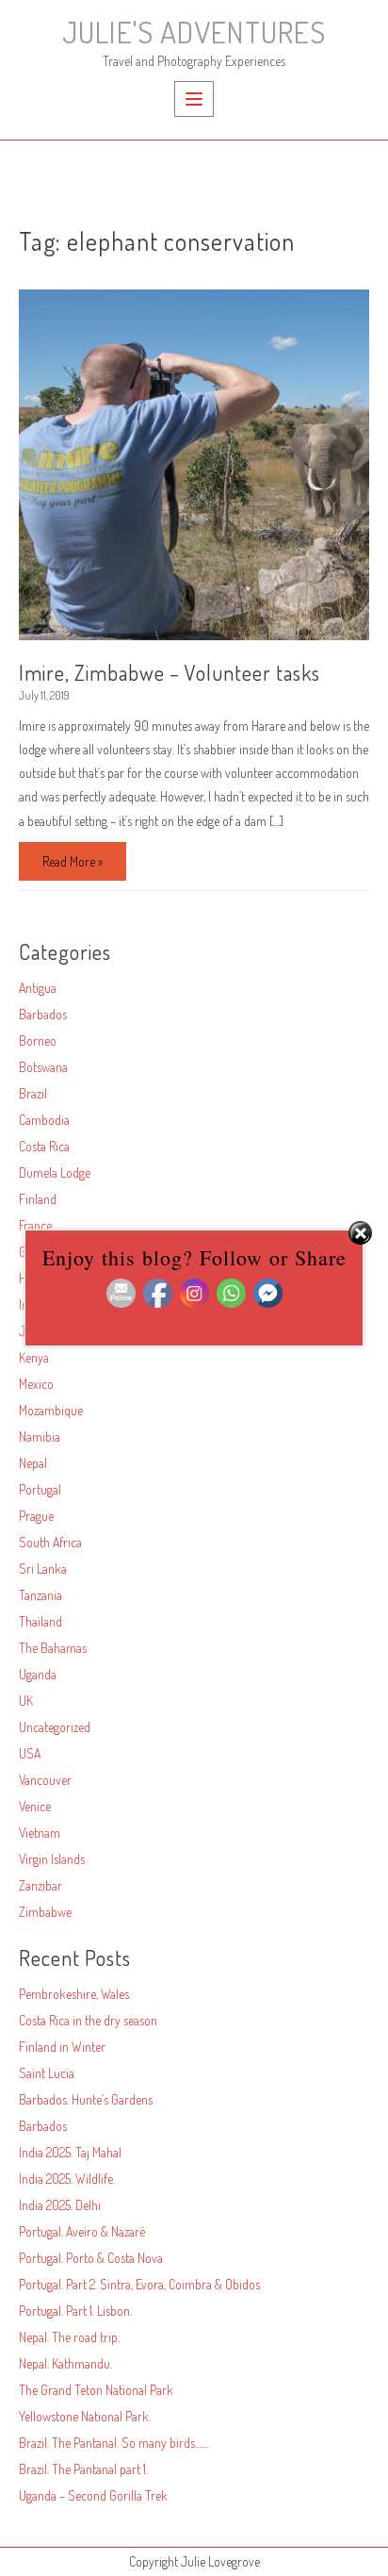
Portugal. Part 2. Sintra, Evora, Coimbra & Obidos (139, 2284)
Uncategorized (55, 1727)
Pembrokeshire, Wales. (75, 1994)
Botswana (43, 1067)
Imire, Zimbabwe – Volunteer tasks (170, 672)
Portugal (40, 1489)
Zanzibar (40, 1885)
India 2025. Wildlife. (67, 2179)
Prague (36, 1516)
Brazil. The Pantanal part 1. (83, 2469)
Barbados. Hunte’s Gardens (86, 2099)
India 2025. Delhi (60, 2205)
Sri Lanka (43, 1569)
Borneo (38, 1040)
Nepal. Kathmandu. (65, 2363)
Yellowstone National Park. (85, 2416)
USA (30, 1753)
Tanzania (40, 1595)
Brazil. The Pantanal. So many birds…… (113, 2443)
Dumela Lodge (55, 1172)
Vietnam (40, 1833)
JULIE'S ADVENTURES (194, 32)
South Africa (50, 1542)
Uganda (38, 1674)
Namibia (40, 1437)
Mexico (36, 1384)
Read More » (72, 867)
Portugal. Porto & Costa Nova (91, 2258)
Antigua (38, 988)
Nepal (33, 1463)
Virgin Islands (52, 1859)
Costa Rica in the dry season (88, 2020)
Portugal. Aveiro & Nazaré (82, 2231)
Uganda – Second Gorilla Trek (93, 2495)
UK (26, 1701)
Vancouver (45, 1780)
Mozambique (51, 1410)
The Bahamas (53, 1648)
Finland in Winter (62, 2047)
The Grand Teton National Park (96, 2390)
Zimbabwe (45, 1912)
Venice (35, 1806)
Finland (38, 1199)
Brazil (33, 1093)
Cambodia (44, 1120)
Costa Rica (44, 1146)
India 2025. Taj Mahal (70, 2152)
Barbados (43, 1014)
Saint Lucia (47, 2073)
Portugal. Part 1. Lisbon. (75, 2311)
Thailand (40, 1621)
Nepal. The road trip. (69, 2337)
